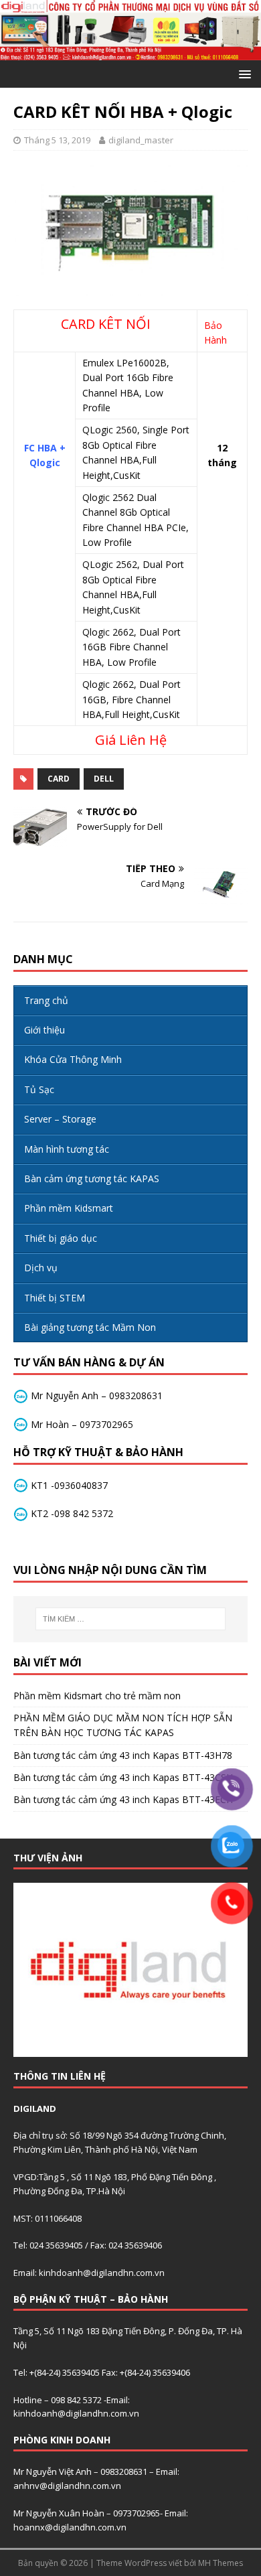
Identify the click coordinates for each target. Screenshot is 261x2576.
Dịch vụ (41, 1268)
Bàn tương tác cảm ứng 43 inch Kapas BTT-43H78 (123, 1755)
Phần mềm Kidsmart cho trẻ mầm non (97, 1696)
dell (104, 779)
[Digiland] (130, 53)
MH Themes (221, 2563)
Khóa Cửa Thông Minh (73, 1059)
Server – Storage (60, 1119)
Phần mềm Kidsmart (69, 1208)
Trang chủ (46, 1000)
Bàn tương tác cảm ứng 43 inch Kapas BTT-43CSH (123, 1777)
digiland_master (141, 140)
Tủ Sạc (39, 1089)
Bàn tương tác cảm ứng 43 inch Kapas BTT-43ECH (123, 1799)
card (59, 779)
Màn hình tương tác (67, 1149)
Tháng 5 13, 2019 (57, 140)
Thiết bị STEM (55, 1298)
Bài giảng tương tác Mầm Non (90, 1327)
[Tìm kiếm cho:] (131, 1619)
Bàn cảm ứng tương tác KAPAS (92, 1178)
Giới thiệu (45, 1030)
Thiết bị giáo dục (61, 1238)
